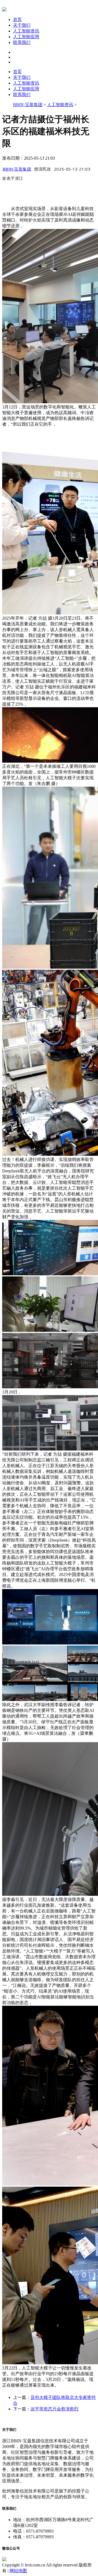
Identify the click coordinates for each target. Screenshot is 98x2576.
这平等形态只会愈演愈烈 (54, 2409)
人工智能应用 (26, 37)
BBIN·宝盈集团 (28, 105)
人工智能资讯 (26, 31)
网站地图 (18, 2571)
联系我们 (22, 42)
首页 (17, 20)
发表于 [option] (13, 178)
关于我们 (22, 25)
